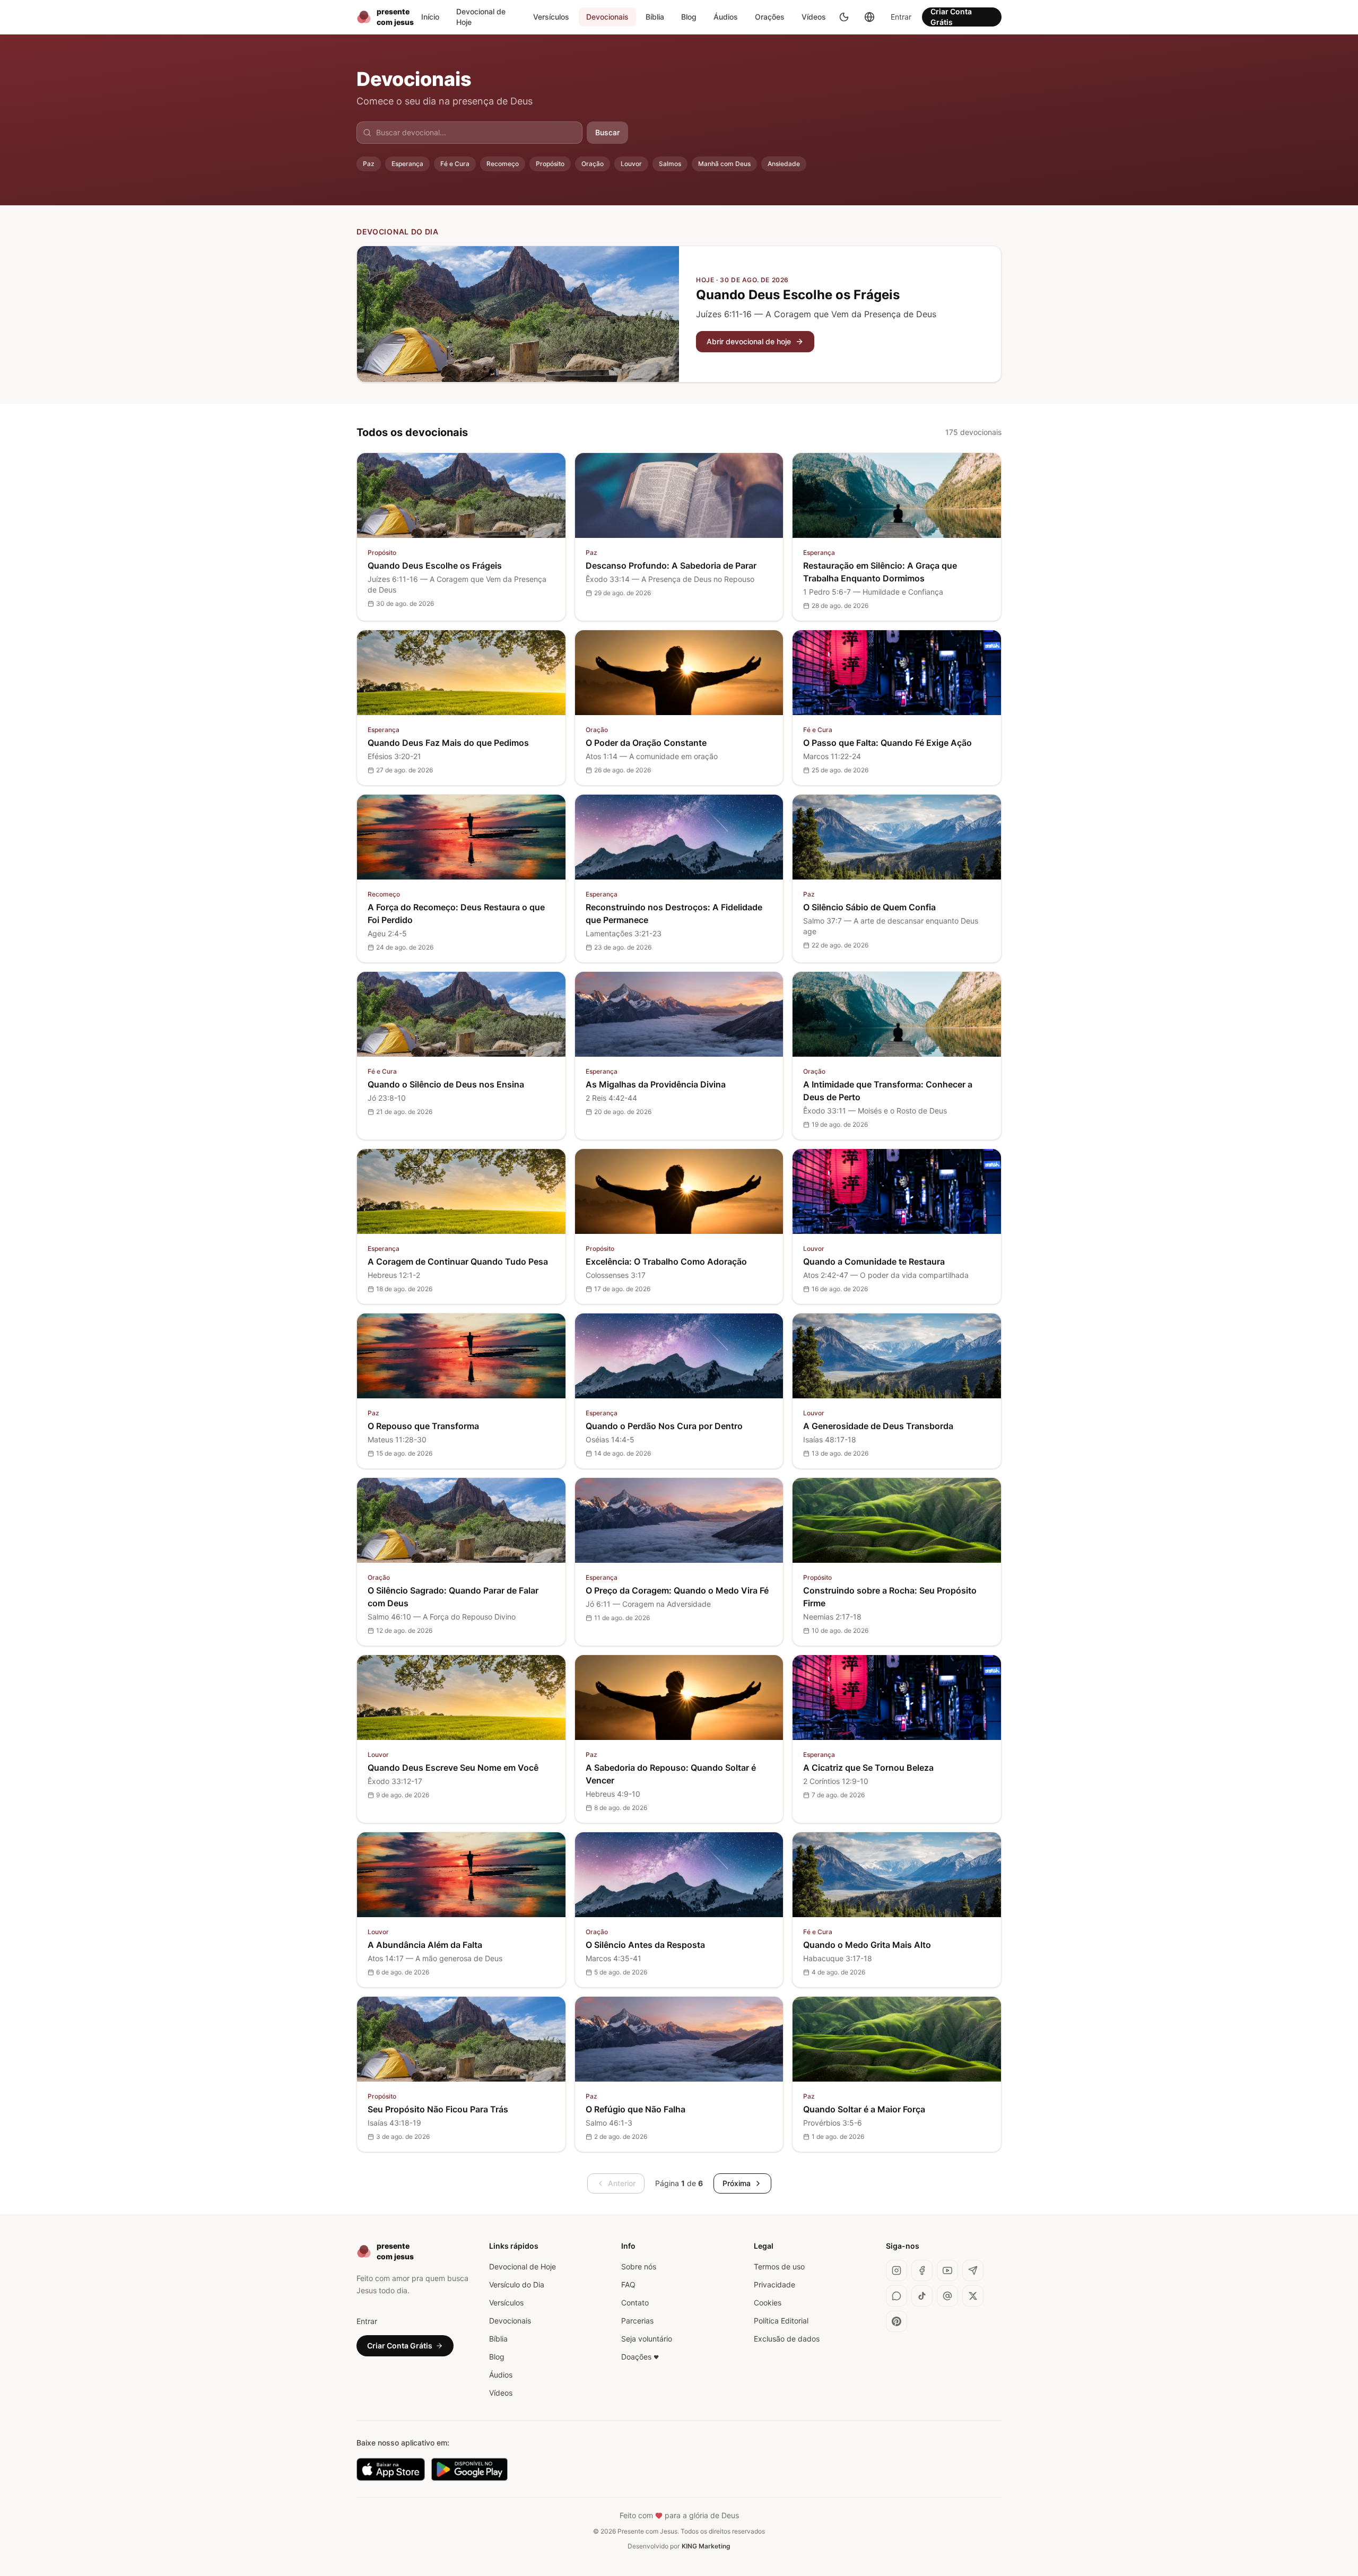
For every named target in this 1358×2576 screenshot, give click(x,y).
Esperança (407, 164)
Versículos (551, 17)
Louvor (631, 164)
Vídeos (814, 17)
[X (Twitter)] (973, 2296)
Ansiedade (784, 164)
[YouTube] (947, 2270)
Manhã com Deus (724, 164)
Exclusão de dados (787, 2339)
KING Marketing (706, 2546)
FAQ (628, 2285)
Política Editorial (781, 2321)
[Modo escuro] (844, 17)
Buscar (607, 132)
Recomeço (503, 164)
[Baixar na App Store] (391, 2469)
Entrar (901, 17)
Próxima (737, 2183)
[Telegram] (973, 2270)
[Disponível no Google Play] (470, 2469)
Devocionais (607, 17)
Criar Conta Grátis (951, 17)
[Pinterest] (896, 2321)
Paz (369, 164)
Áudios (726, 17)
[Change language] (869, 17)
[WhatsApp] (896, 2296)
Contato (635, 2303)
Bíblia (655, 17)
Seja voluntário (647, 2339)
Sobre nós (639, 2266)
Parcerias (637, 2321)
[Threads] (947, 2296)
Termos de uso (779, 2266)
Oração (593, 164)
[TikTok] (922, 2296)
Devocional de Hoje (481, 17)
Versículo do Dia (517, 2285)
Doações (640, 2357)
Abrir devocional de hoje (749, 341)
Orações (770, 17)
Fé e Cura (455, 164)
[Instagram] (896, 2270)
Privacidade (774, 2285)
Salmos (670, 164)
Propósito (550, 164)
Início (430, 17)
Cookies (768, 2303)
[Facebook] (922, 2270)
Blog (689, 17)
